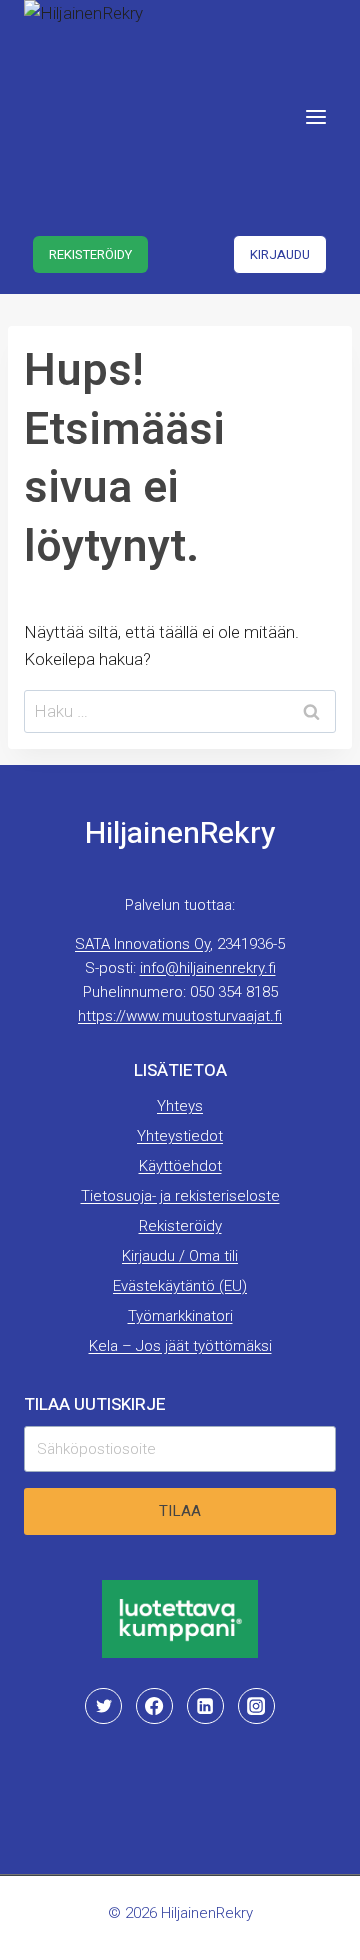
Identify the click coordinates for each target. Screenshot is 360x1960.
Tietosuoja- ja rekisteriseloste (180, 1196)
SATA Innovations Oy (142, 944)
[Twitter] (103, 1706)
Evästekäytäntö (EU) (180, 1286)
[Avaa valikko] (315, 116)
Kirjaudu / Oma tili (180, 1256)
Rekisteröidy (90, 254)
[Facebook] (154, 1706)
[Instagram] (256, 1706)
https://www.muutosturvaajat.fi (180, 1016)
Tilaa (180, 1511)
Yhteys (180, 1106)
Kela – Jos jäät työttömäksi (180, 1346)
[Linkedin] (205, 1706)
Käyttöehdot (180, 1166)
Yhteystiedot (180, 1136)
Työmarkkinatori (180, 1316)
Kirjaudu (280, 254)
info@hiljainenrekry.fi (208, 968)
